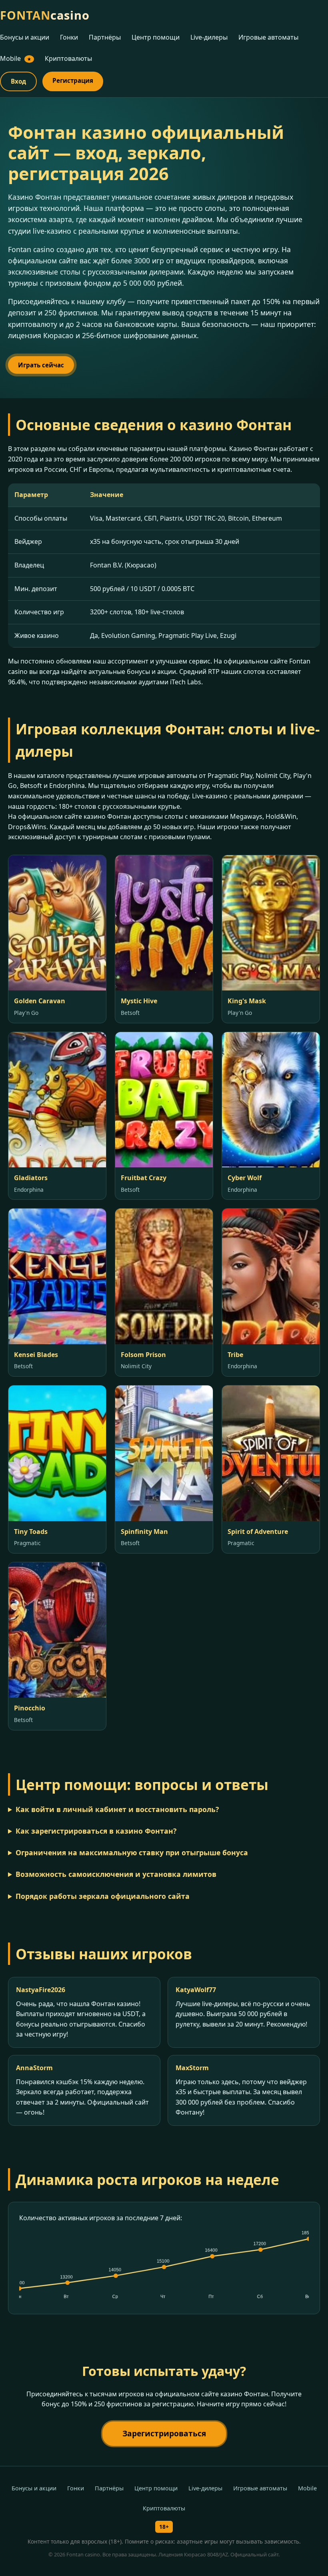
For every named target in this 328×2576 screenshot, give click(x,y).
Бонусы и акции (25, 37)
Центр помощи (156, 37)
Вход (18, 81)
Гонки (69, 37)
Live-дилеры (209, 37)
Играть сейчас (41, 365)
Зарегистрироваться (164, 2433)
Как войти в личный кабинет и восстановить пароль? (117, 1809)
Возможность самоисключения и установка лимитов (116, 1874)
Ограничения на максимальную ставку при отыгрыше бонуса (132, 1852)
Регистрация (73, 80)
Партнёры (105, 37)
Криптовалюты (68, 58)
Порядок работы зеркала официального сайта (103, 1896)
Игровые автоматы (268, 37)
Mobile (16, 58)
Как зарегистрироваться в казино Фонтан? (96, 1831)
